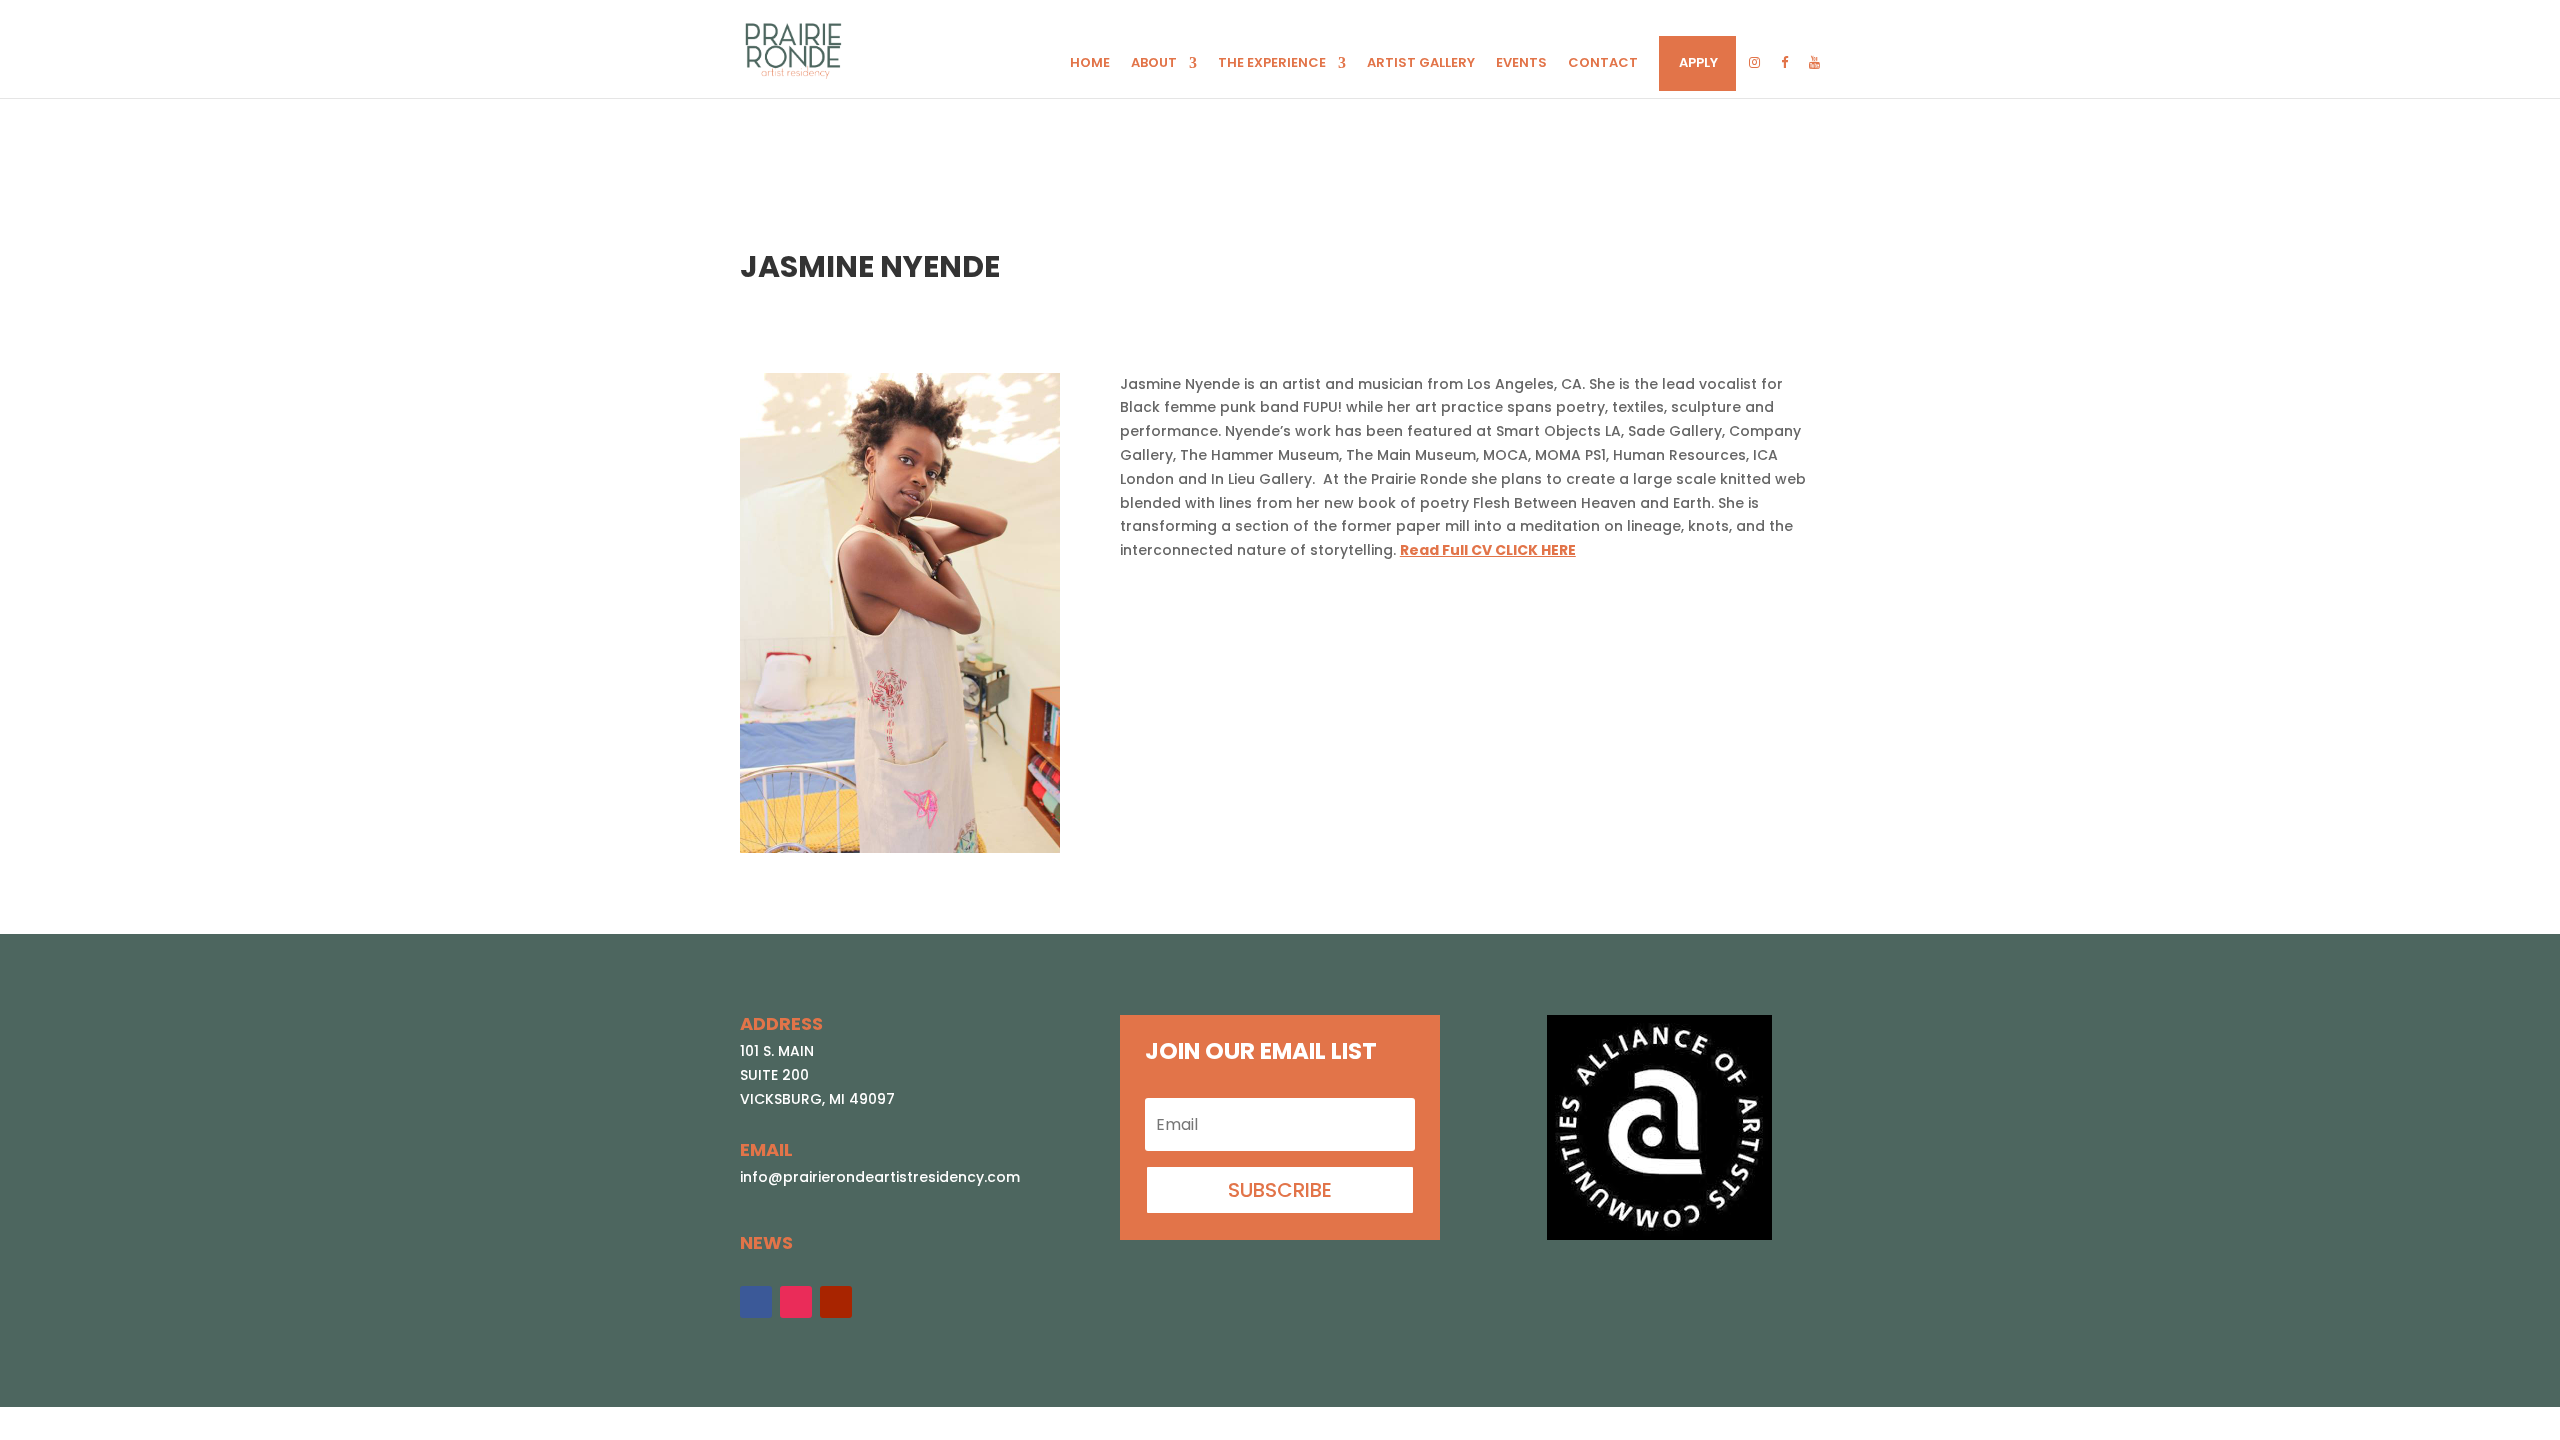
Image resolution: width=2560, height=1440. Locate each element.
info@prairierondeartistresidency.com (880, 1177)
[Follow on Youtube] (836, 1302)
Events (1521, 64)
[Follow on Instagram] (796, 1302)
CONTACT (1603, 64)
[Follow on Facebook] (756, 1302)
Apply (1698, 64)
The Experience (1272, 64)
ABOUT (1154, 64)
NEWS (766, 1242)
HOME (1090, 64)
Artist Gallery (1421, 64)
